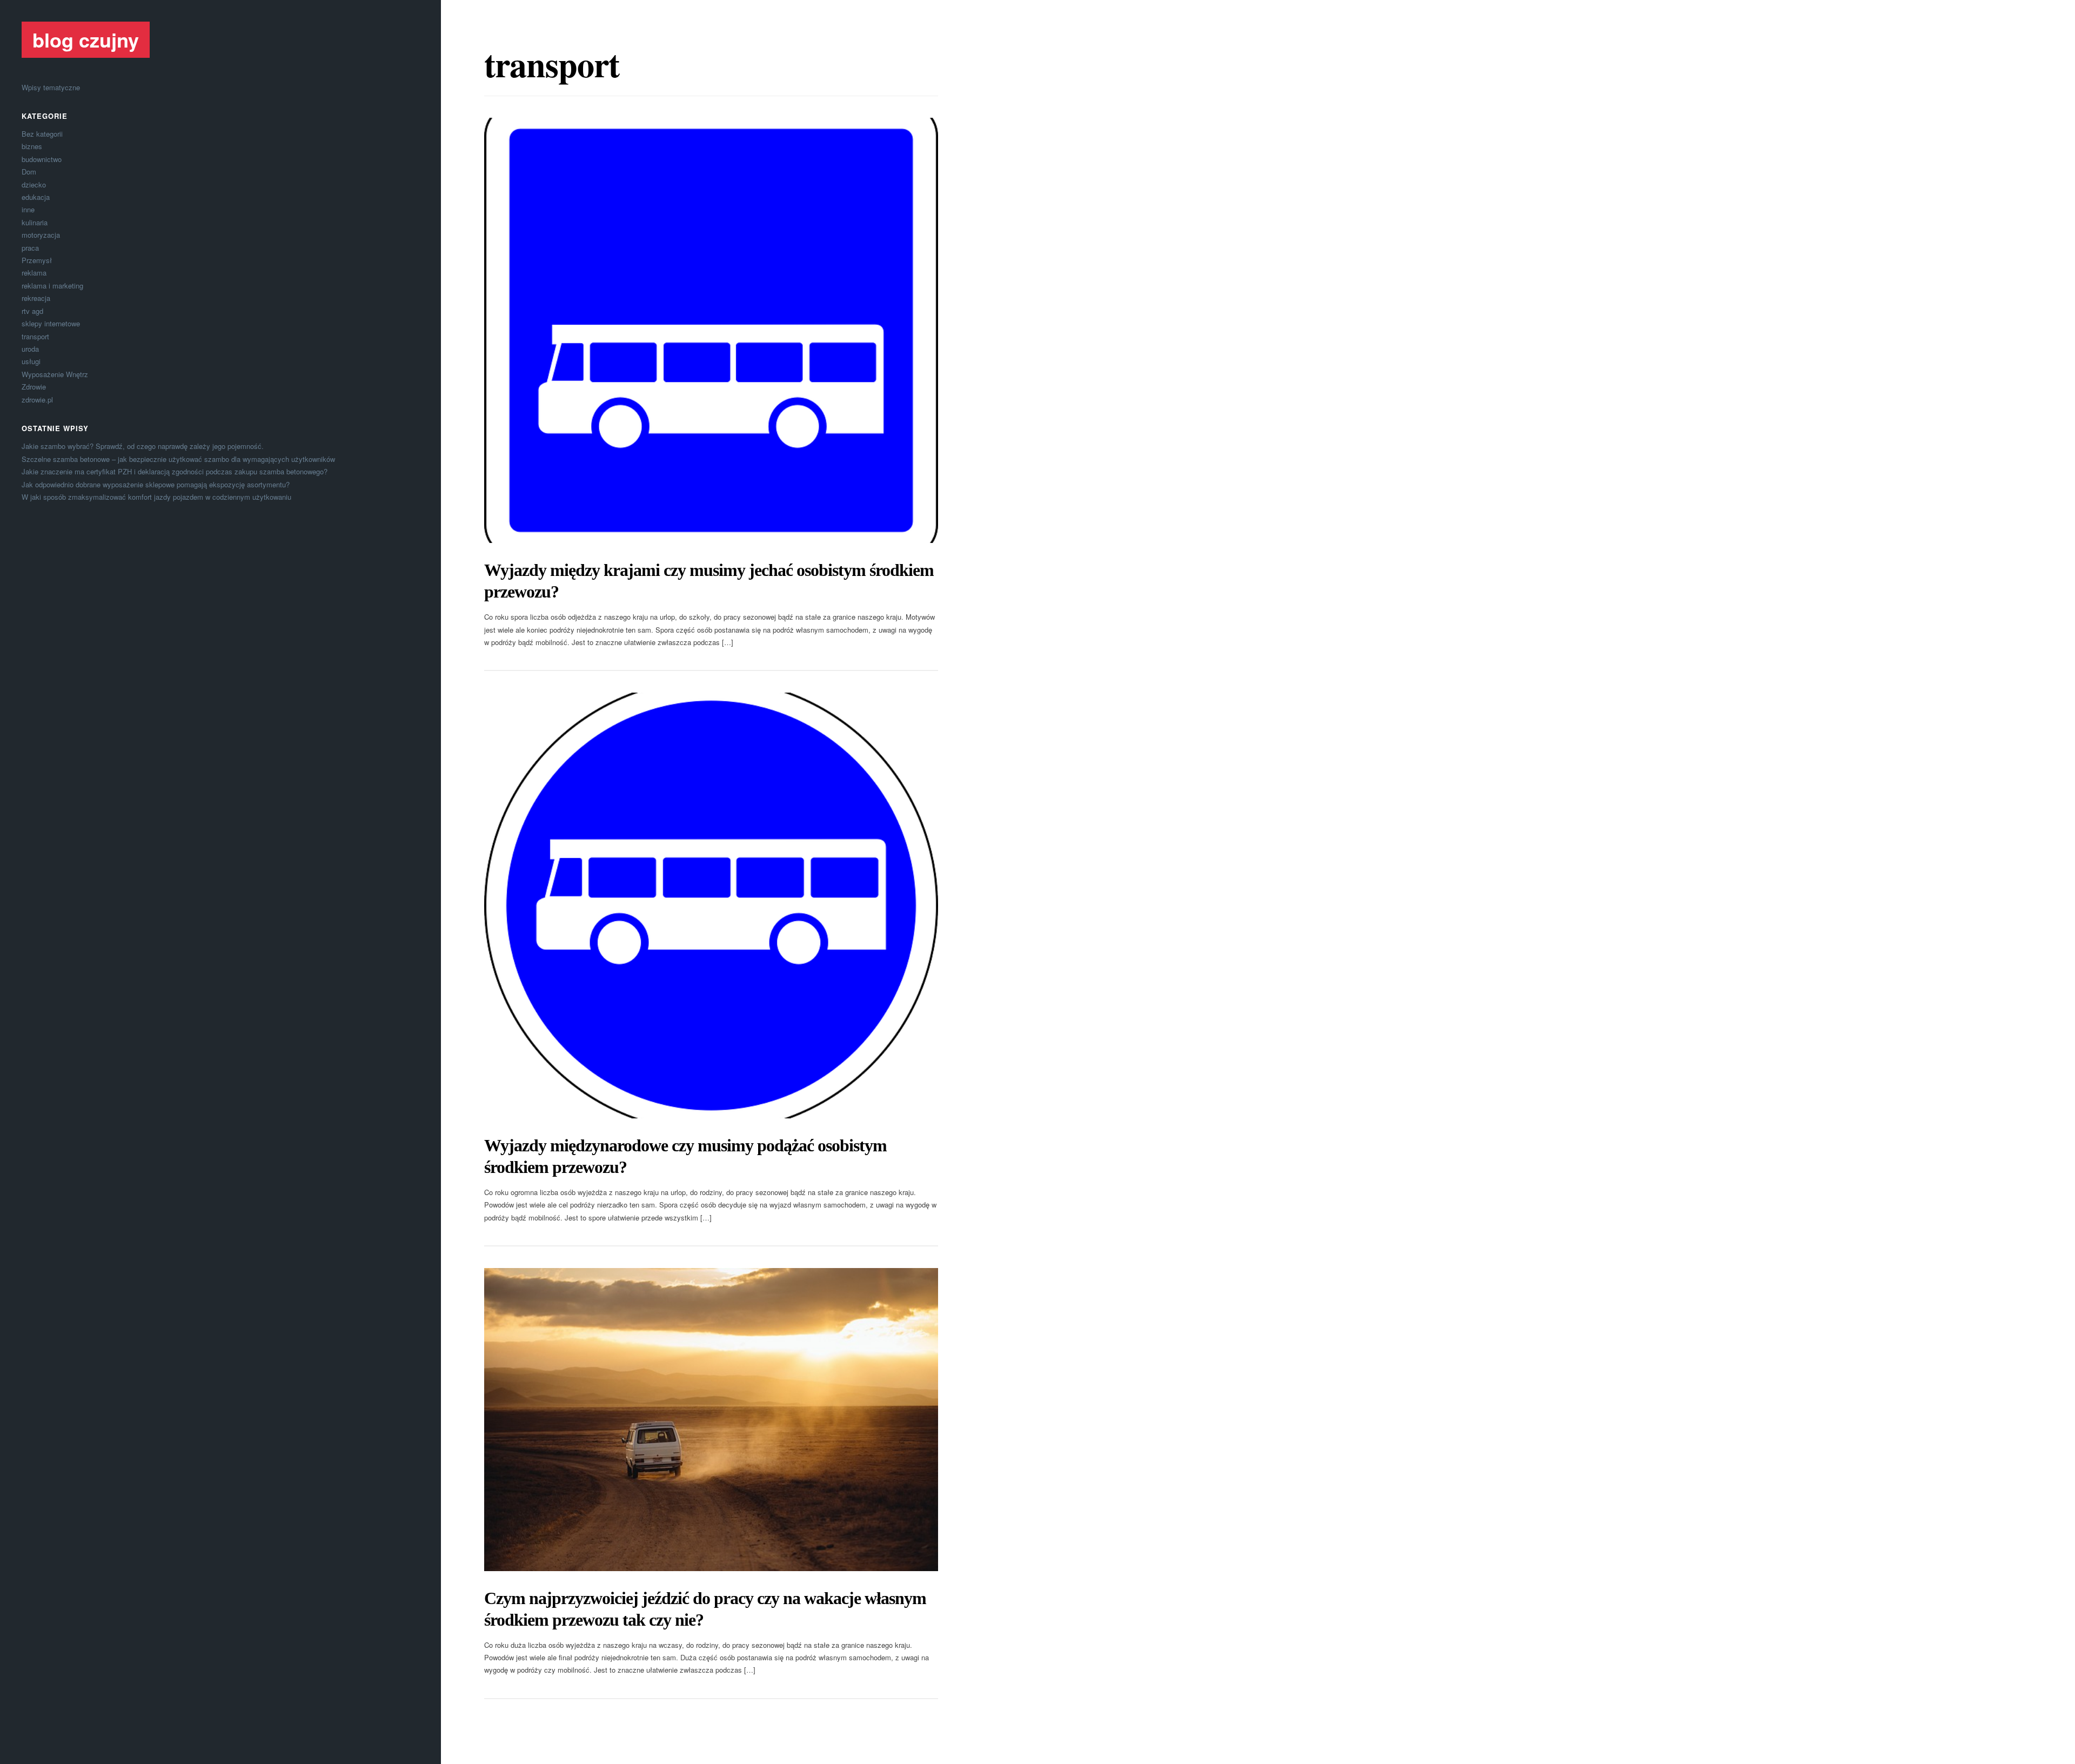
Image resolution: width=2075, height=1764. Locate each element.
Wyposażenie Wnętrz (55, 374)
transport (35, 336)
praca (30, 248)
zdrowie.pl (37, 400)
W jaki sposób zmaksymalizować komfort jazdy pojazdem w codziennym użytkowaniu (156, 497)
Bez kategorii (42, 134)
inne (28, 209)
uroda (30, 349)
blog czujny (86, 39)
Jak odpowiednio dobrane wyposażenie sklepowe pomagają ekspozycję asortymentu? (156, 484)
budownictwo (42, 159)
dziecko (34, 185)
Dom (29, 172)
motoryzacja (41, 235)
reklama (34, 273)
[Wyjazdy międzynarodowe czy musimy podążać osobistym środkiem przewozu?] (711, 906)
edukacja (36, 197)
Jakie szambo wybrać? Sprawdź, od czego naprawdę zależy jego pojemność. (143, 446)
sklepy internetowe (51, 323)
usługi (31, 361)
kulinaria (35, 222)
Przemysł (37, 260)
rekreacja (36, 298)
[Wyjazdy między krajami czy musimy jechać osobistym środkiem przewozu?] (711, 331)
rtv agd (32, 311)
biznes (32, 146)
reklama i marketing (52, 286)
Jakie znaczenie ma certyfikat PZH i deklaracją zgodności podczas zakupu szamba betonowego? (175, 471)
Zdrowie (34, 387)
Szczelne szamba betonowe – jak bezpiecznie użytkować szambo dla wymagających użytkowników (178, 459)
